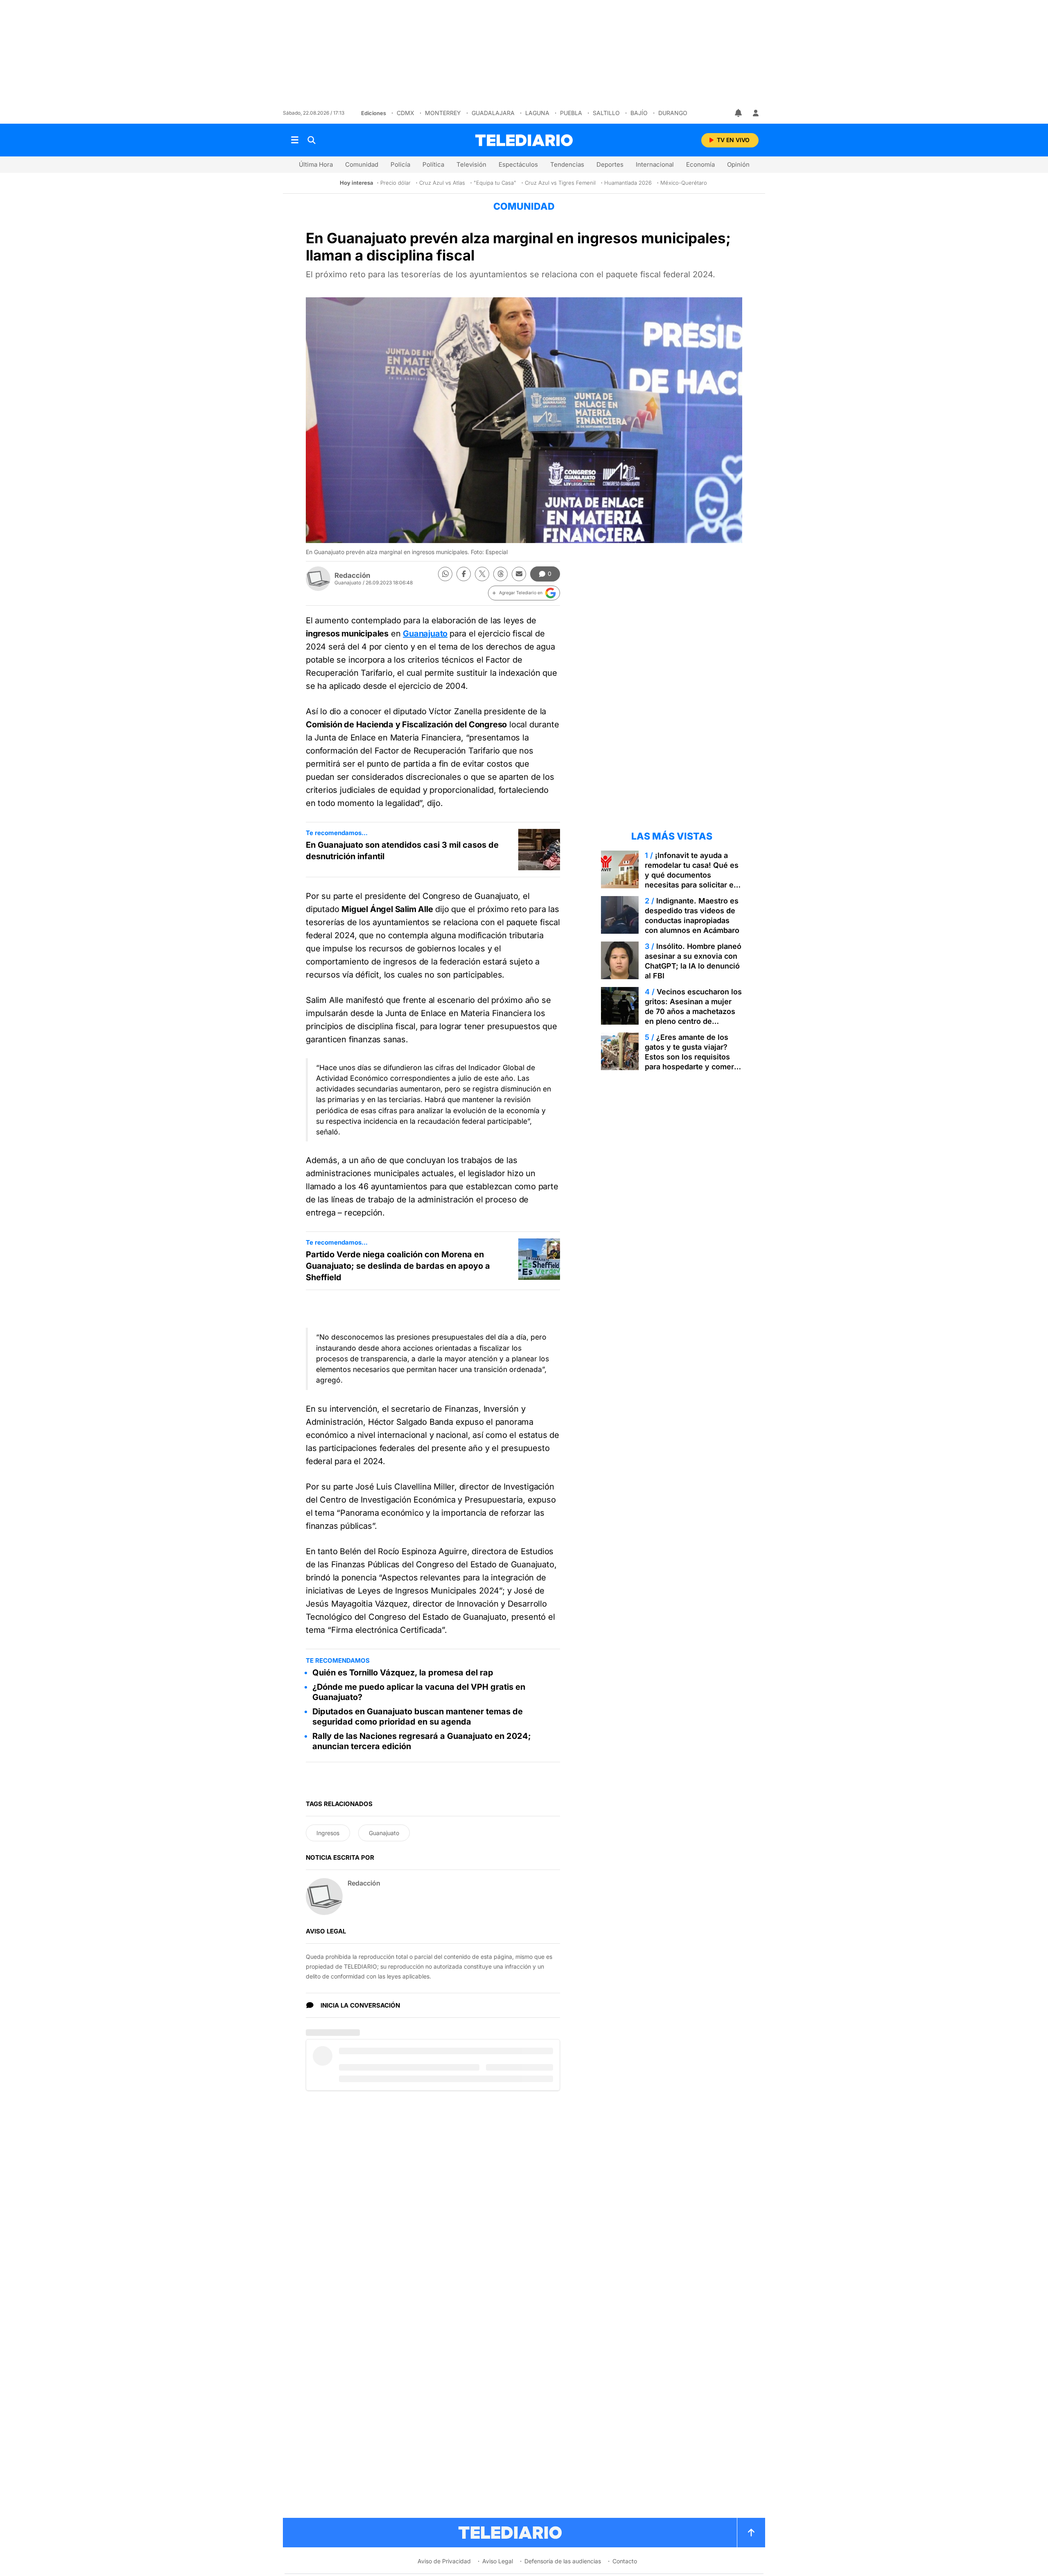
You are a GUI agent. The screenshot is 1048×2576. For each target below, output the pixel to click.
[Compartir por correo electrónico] (519, 574)
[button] (524, 593)
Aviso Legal (498, 2561)
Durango (673, 113)
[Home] (524, 140)
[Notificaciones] (739, 113)
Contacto (625, 2561)
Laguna (537, 113)
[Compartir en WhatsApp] (445, 574)
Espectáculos (518, 164)
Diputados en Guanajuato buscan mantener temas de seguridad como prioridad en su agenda (418, 1717)
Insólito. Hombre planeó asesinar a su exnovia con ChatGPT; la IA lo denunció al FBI (693, 961)
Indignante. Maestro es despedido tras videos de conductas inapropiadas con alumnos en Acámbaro (692, 916)
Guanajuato (425, 634)
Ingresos (328, 1833)
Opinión (738, 164)
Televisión (471, 164)
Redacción (352, 575)
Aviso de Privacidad (444, 2561)
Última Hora (316, 164)
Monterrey (443, 113)
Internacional (655, 164)
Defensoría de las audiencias (563, 2561)
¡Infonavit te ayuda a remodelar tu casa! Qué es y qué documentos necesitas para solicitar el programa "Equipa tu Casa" (693, 875)
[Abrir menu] (295, 140)
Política (433, 164)
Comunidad (362, 164)
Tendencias (567, 164)
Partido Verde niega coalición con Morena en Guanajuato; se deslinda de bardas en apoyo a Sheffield (398, 1266)
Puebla (571, 113)
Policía (400, 164)
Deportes (610, 164)
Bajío (639, 113)
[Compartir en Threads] (500, 574)
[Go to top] (751, 2533)
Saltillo (606, 113)
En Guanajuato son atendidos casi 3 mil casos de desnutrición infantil (402, 851)
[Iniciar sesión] (756, 113)
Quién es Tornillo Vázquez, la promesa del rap (403, 1673)
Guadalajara (493, 113)
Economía (700, 164)
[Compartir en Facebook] (464, 574)
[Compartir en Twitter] (482, 574)
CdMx (405, 113)
